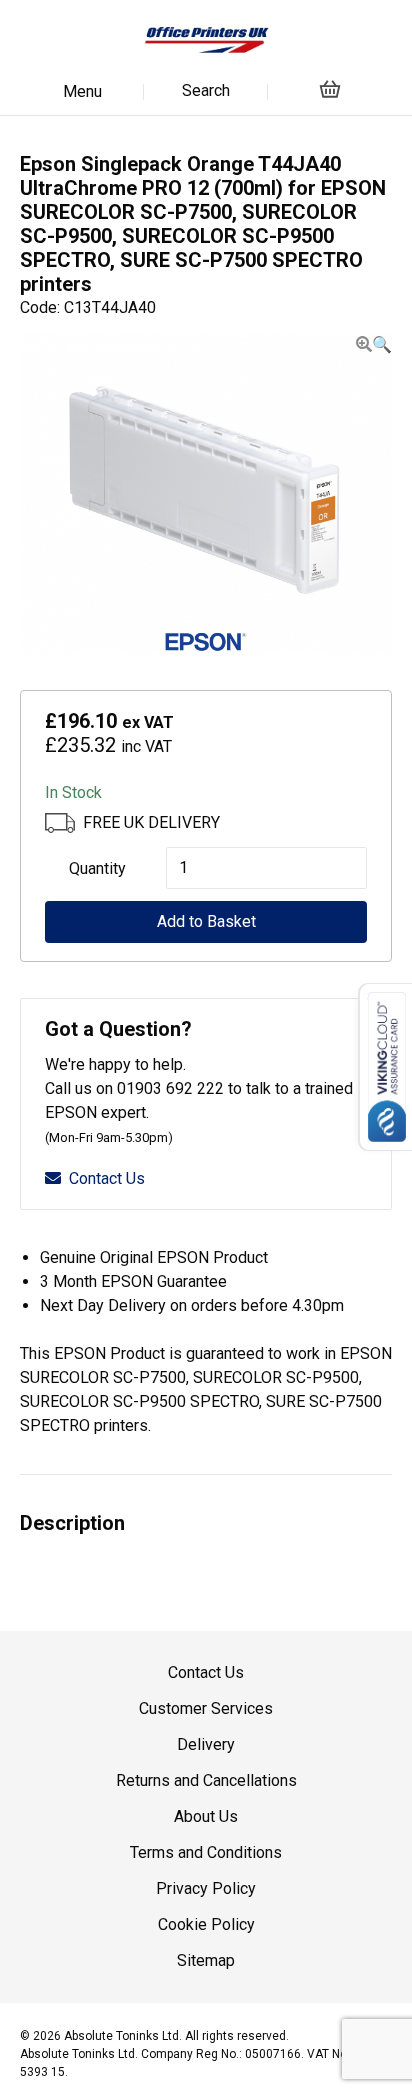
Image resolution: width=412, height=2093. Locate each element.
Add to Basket (206, 921)
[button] (374, 344)
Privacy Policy (206, 1888)
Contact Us (107, 1178)
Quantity (97, 868)
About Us (206, 1816)
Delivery (206, 1744)
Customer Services (206, 1708)
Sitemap (206, 1960)
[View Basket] (330, 88)
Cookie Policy (206, 1924)
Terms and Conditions (206, 1852)
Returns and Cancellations (206, 1780)
